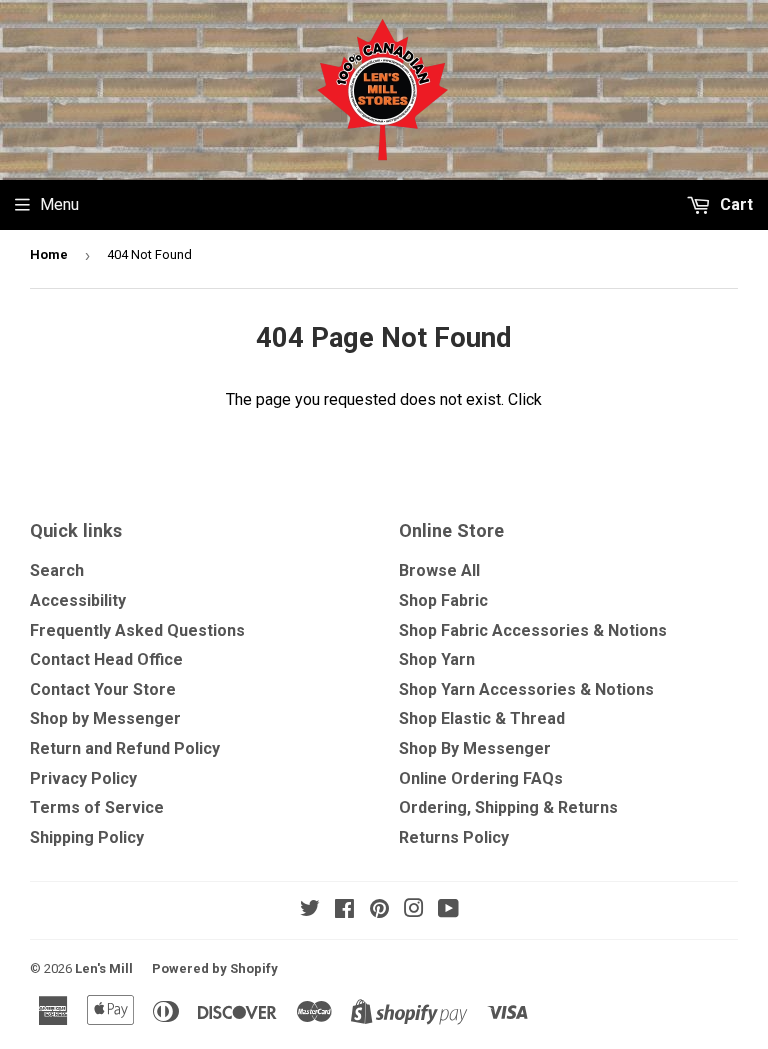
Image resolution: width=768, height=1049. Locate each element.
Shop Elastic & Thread (482, 718)
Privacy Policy (83, 778)
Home (49, 254)
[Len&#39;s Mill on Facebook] (344, 910)
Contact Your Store (103, 689)
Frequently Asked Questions (137, 630)
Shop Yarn (437, 659)
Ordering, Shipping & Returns (508, 807)
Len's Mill (104, 968)
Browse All (439, 570)
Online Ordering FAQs (481, 778)
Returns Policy (454, 837)
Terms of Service (97, 807)
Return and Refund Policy (125, 748)
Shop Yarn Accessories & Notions (526, 689)
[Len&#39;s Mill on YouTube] (448, 910)
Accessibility (78, 600)
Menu (59, 204)
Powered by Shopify (215, 968)
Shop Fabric (443, 600)
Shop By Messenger (475, 748)
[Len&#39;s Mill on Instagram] (414, 910)
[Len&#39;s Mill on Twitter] (310, 910)
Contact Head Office (106, 659)
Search (57, 570)
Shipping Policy (87, 837)
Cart (734, 204)
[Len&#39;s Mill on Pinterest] (379, 910)
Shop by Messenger (105, 718)
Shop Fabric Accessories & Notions (533, 630)
